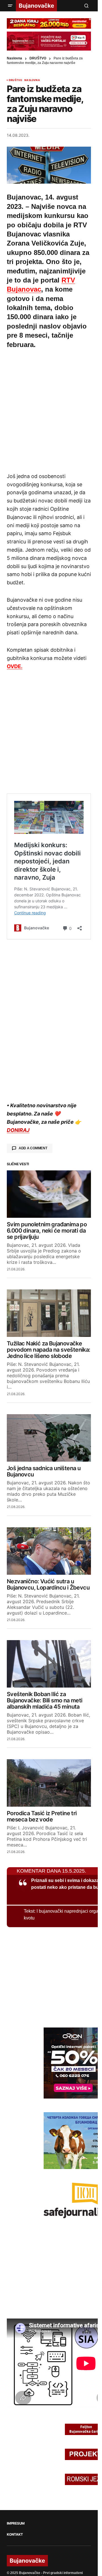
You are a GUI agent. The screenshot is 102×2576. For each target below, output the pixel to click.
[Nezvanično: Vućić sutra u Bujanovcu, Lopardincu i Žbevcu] (49, 1549)
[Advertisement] (51, 410)
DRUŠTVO (38, 58)
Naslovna (14, 58)
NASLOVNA (32, 80)
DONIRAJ (18, 1128)
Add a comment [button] (33, 1146)
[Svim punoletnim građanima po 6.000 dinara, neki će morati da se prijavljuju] (49, 1192)
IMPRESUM (16, 2521)
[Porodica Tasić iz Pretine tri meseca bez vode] (49, 1781)
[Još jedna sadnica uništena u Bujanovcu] (49, 1436)
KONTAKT (15, 2533)
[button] (10, 6)
